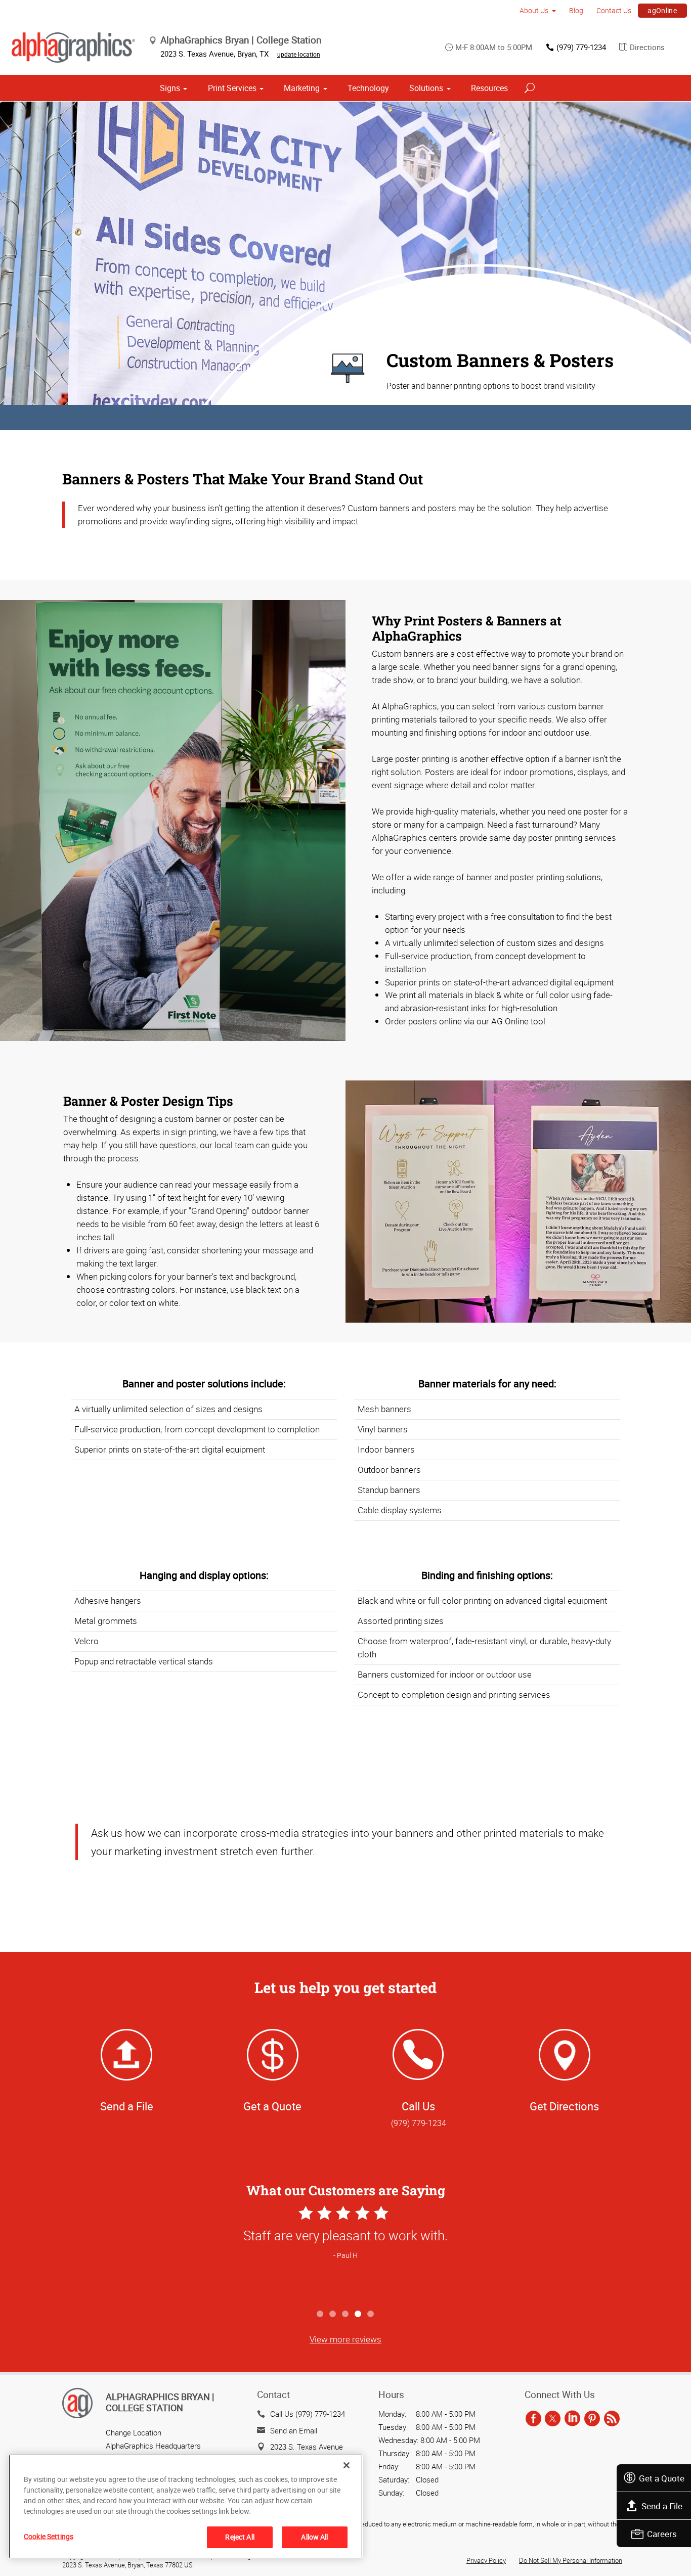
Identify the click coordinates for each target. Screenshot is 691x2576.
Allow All (314, 2537)
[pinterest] (592, 2419)
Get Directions (564, 2106)
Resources (489, 88)
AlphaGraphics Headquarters (153, 2446)
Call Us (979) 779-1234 (308, 2414)
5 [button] (371, 2314)
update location (299, 54)
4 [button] (358, 2314)
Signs (170, 88)
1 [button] (320, 2314)
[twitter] (553, 2419)
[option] (345, 2254)
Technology (368, 88)
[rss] (612, 2419)
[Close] (347, 2465)
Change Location (134, 2432)
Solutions (426, 88)
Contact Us (614, 10)
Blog (576, 10)
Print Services (232, 88)
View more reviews (345, 2339)
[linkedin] (572, 2419)
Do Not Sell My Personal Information (571, 2560)
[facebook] (533, 2419)
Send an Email (294, 2430)
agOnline (662, 10)
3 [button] (346, 2314)
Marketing (302, 88)
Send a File (662, 2506)
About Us (534, 10)
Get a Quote (662, 2478)
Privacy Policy (486, 2560)
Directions (647, 47)
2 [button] (333, 2314)
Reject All (240, 2537)
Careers (662, 2534)
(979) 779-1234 (581, 47)
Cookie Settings (49, 2536)
